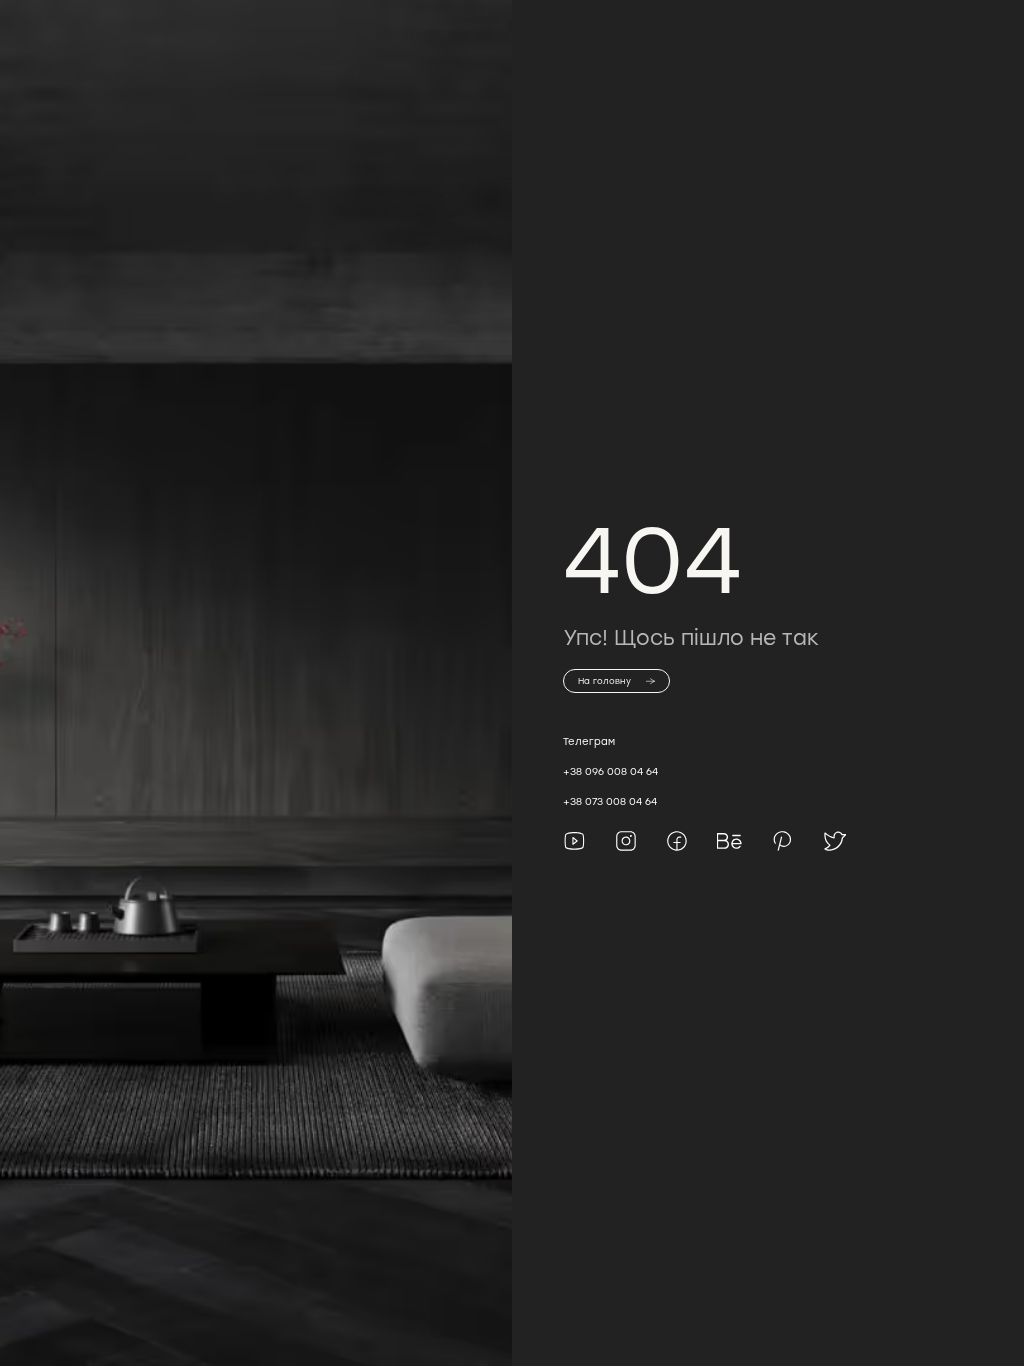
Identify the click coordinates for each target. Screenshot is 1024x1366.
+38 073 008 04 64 (610, 801)
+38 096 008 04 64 (610, 771)
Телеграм (589, 741)
